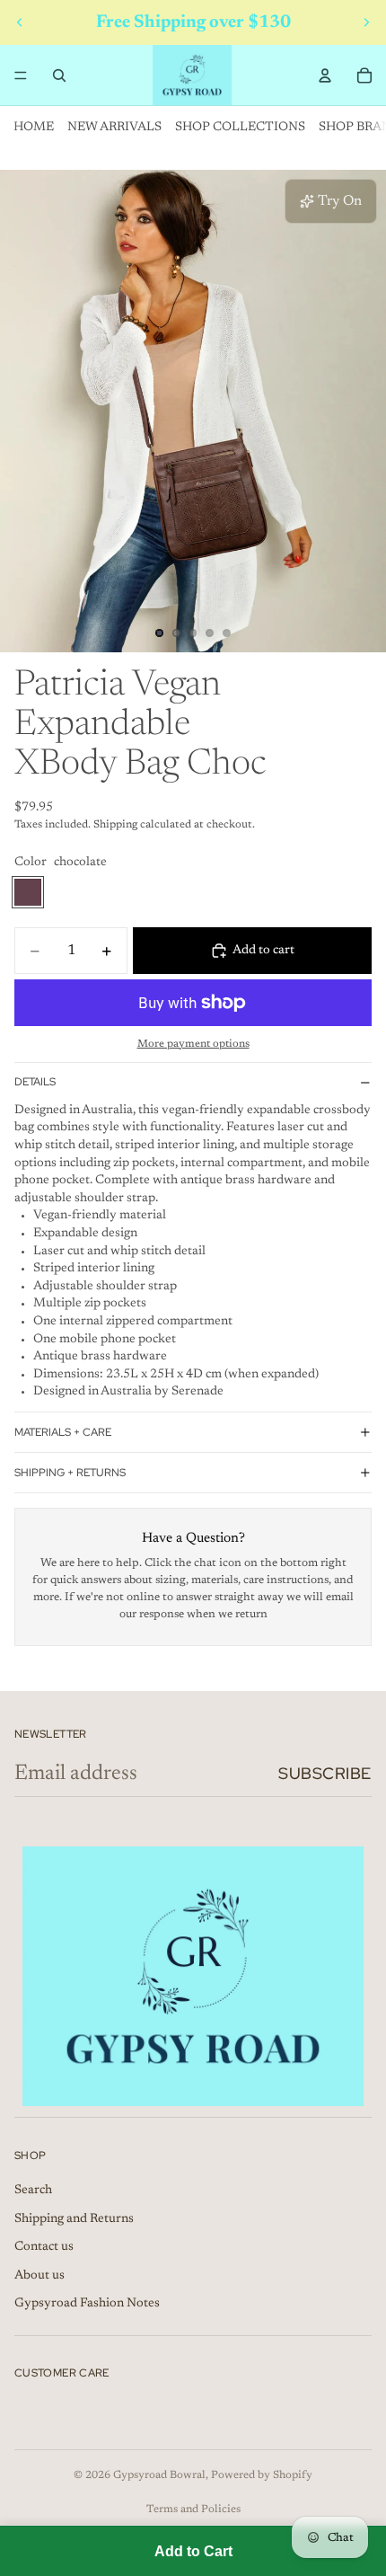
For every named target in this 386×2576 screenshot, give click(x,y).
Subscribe (325, 1773)
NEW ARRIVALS (114, 128)
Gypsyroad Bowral (159, 2475)
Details (35, 1082)
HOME (34, 128)
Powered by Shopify (262, 2475)
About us (39, 2276)
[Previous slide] (20, 22)
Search (33, 2191)
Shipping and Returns (74, 2219)
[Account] (325, 75)
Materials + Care (63, 1432)
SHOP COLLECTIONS (240, 128)
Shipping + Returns (70, 1473)
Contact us (44, 2247)
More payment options (193, 1044)
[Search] (59, 75)
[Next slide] (366, 22)
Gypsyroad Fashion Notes (87, 2304)
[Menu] (21, 75)
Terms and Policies (193, 2510)
